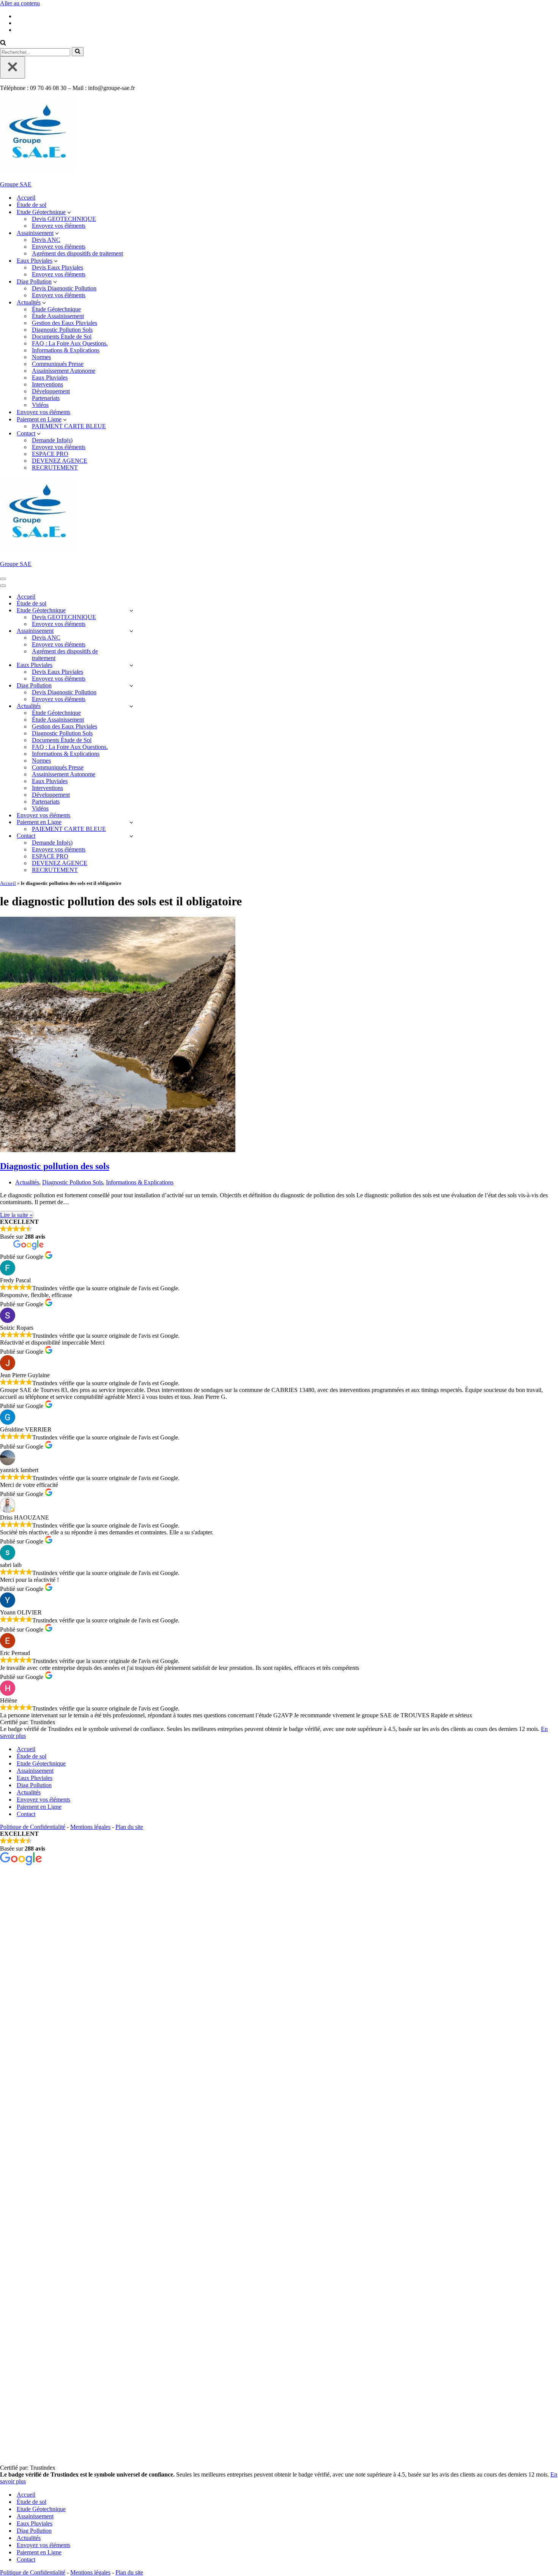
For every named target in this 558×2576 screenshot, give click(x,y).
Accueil (26, 198)
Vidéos (40, 405)
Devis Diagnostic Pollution (64, 288)
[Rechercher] (3, 43)
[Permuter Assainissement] (131, 631)
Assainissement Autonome (64, 371)
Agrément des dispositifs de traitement (77, 253)
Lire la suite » (16, 1215)
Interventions (47, 384)
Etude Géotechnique (41, 1763)
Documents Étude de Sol (62, 337)
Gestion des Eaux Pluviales (65, 323)
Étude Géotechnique (56, 309)
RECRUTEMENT (55, 467)
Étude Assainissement (58, 316)
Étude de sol (32, 205)
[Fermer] (13, 67)
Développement (51, 391)
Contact (26, 1814)
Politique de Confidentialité (33, 1827)
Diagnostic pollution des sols (55, 1166)
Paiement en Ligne (39, 1807)
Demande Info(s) (52, 440)
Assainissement (35, 1771)
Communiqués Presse (58, 364)
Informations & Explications (66, 350)
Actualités (27, 1182)
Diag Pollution (34, 1785)
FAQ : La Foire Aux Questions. (70, 343)
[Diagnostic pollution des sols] (118, 1150)
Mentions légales (90, 1827)
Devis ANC (46, 240)
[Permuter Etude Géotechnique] (131, 611)
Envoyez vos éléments (59, 226)
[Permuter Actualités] (131, 706)
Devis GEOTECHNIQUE (64, 219)
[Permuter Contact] (131, 836)
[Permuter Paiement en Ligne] (131, 822)
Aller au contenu (20, 3)
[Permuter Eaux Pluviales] (131, 665)
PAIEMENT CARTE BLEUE (69, 426)
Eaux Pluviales (50, 378)
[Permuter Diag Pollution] (131, 686)
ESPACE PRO (50, 454)
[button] (69, 212)
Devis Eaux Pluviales (58, 267)
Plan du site (129, 1827)
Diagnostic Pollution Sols (62, 330)
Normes (41, 357)
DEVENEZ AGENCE (60, 461)
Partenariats (46, 398)
